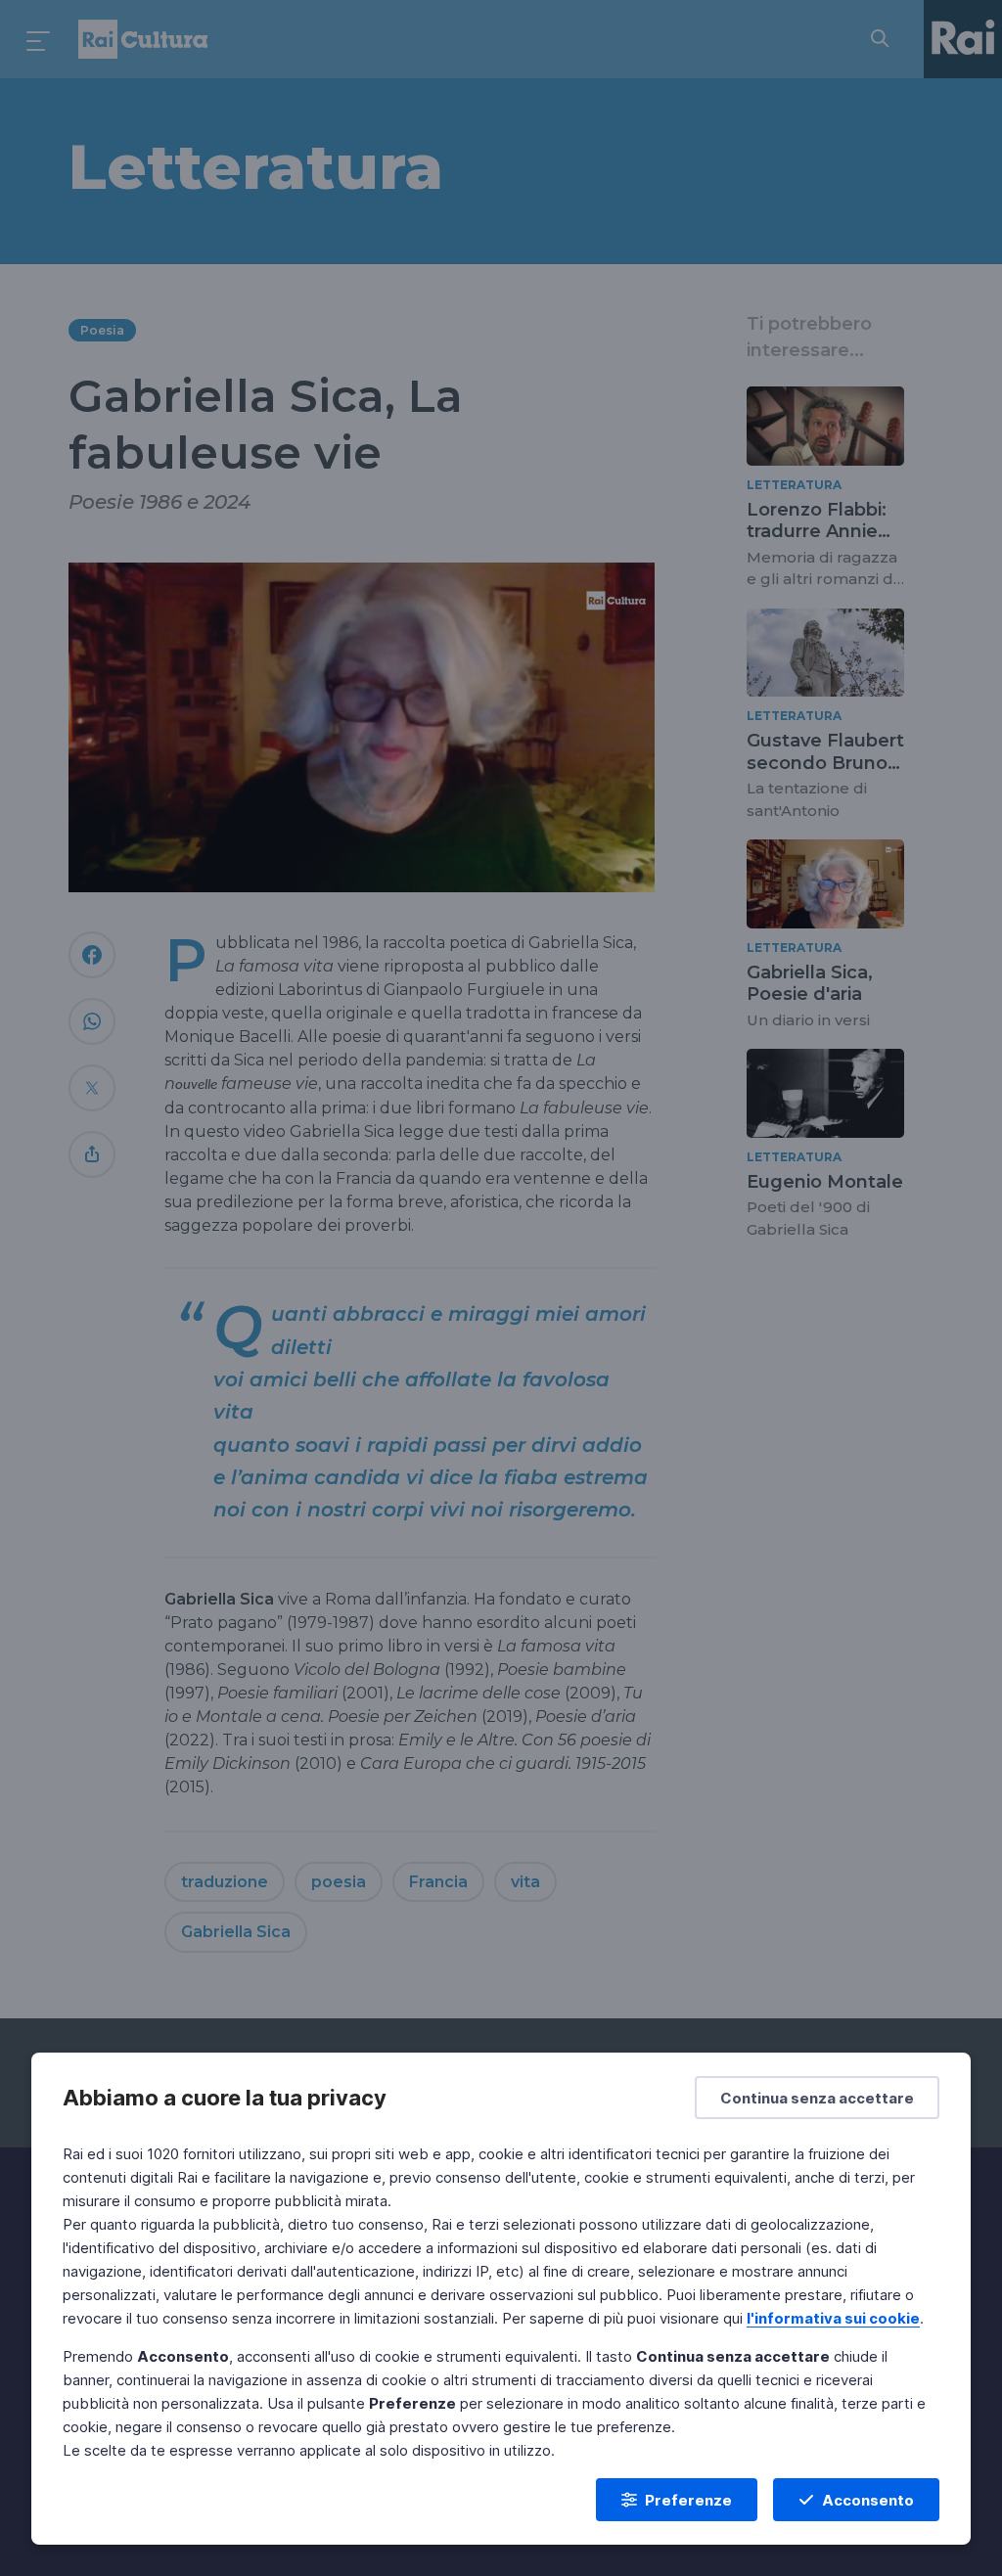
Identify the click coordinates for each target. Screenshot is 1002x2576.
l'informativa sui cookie (833, 2318)
